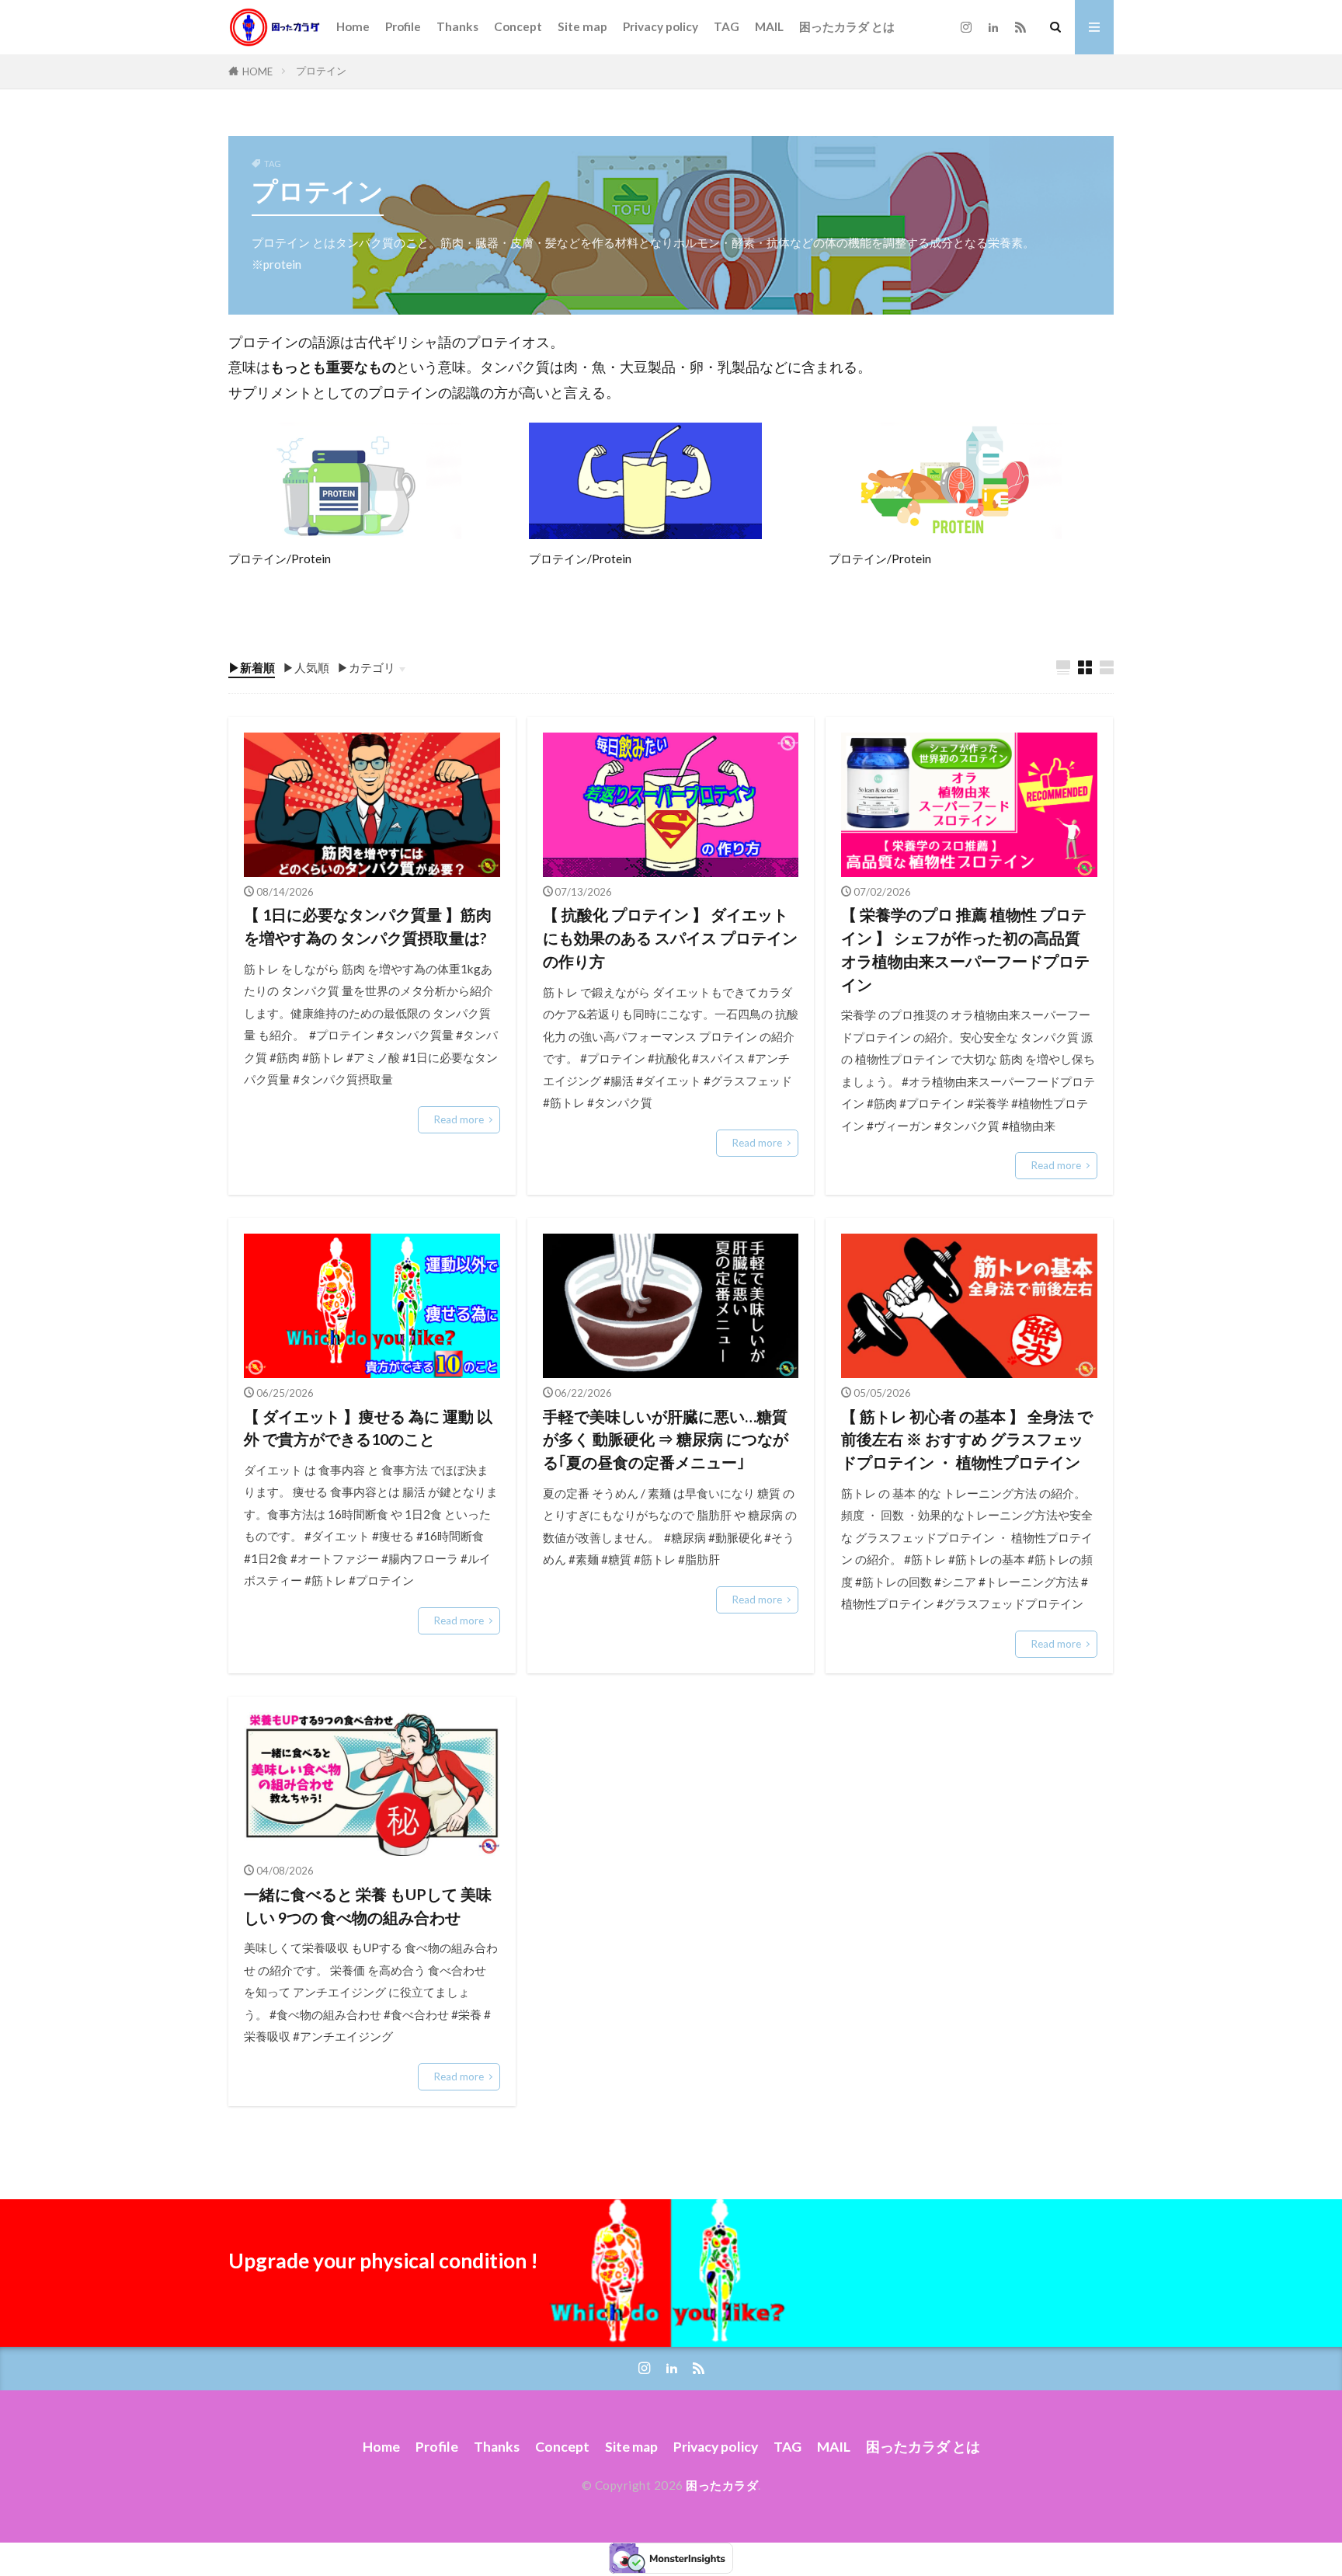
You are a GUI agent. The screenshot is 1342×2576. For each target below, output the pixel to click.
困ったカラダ (722, 2485)
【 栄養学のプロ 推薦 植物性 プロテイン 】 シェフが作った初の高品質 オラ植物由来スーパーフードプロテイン (968, 949)
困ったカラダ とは (847, 26)
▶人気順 (306, 667)
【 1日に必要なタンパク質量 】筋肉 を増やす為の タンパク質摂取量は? (368, 926)
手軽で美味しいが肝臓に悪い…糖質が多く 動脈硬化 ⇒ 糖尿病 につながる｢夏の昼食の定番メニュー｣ (666, 1439)
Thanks (457, 26)
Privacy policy (661, 26)
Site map (582, 26)
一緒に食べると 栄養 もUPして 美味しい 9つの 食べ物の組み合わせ (368, 1906)
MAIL (769, 26)
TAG (727, 26)
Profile (403, 26)
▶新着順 (252, 667)
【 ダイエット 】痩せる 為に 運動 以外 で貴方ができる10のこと (368, 1428)
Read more (459, 1119)
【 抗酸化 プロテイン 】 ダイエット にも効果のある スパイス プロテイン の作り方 (670, 937)
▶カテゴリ (366, 667)
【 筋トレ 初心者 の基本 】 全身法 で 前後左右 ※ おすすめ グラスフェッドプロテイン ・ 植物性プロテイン (967, 1439)
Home (353, 26)
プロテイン (321, 71)
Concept (518, 26)
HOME (257, 71)
